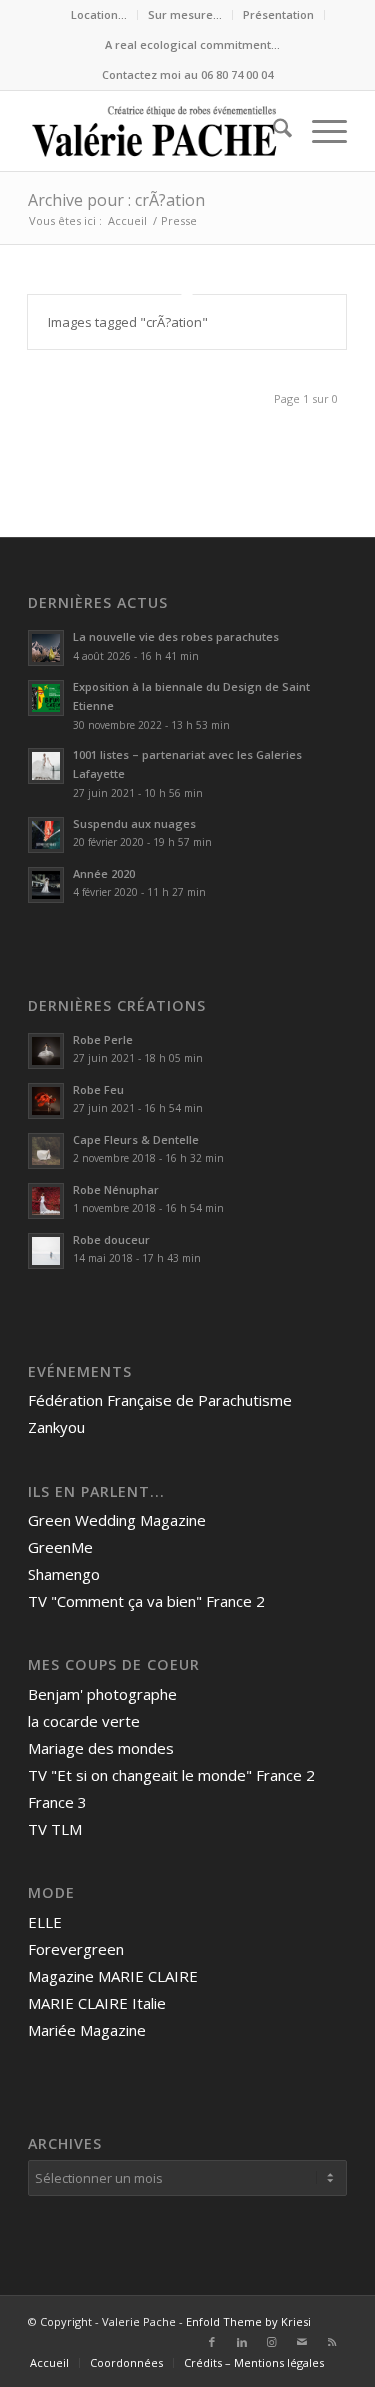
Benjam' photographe (102, 1694)
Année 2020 (104, 873)
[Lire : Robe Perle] (46, 1051)
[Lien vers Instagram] (272, 2342)
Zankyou (56, 1427)
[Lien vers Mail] (302, 2342)
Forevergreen (76, 1949)
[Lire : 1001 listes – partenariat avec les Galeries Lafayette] (46, 766)
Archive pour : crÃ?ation (116, 200)
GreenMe (60, 1547)
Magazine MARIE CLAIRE (113, 1976)
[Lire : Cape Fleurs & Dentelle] (46, 1151)
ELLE (45, 1922)
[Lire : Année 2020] (46, 885)
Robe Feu (98, 1089)
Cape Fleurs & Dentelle (136, 1139)
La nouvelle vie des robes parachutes (176, 636)
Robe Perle (103, 1039)
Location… (99, 14)
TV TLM (55, 1829)
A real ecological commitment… (192, 44)
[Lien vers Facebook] (212, 2342)
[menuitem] (99, 15)
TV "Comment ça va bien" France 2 (146, 1601)
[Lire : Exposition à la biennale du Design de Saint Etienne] (46, 698)
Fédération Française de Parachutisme (160, 1400)
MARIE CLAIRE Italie (97, 2003)
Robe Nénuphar (116, 1189)
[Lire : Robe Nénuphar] (46, 1201)
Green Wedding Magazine (117, 1520)
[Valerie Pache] (155, 131)
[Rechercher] (272, 131)
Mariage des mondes (101, 1748)
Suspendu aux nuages (134, 823)
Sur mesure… (185, 14)
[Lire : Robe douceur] (46, 1251)
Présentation (278, 14)
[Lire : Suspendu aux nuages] (46, 835)
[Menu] (319, 131)
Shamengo (64, 1574)
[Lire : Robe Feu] (46, 1101)
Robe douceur (111, 1239)
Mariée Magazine (87, 2030)
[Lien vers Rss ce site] (332, 2342)
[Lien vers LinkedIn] (242, 2342)
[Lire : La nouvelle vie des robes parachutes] (46, 648)
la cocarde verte (84, 1721)
